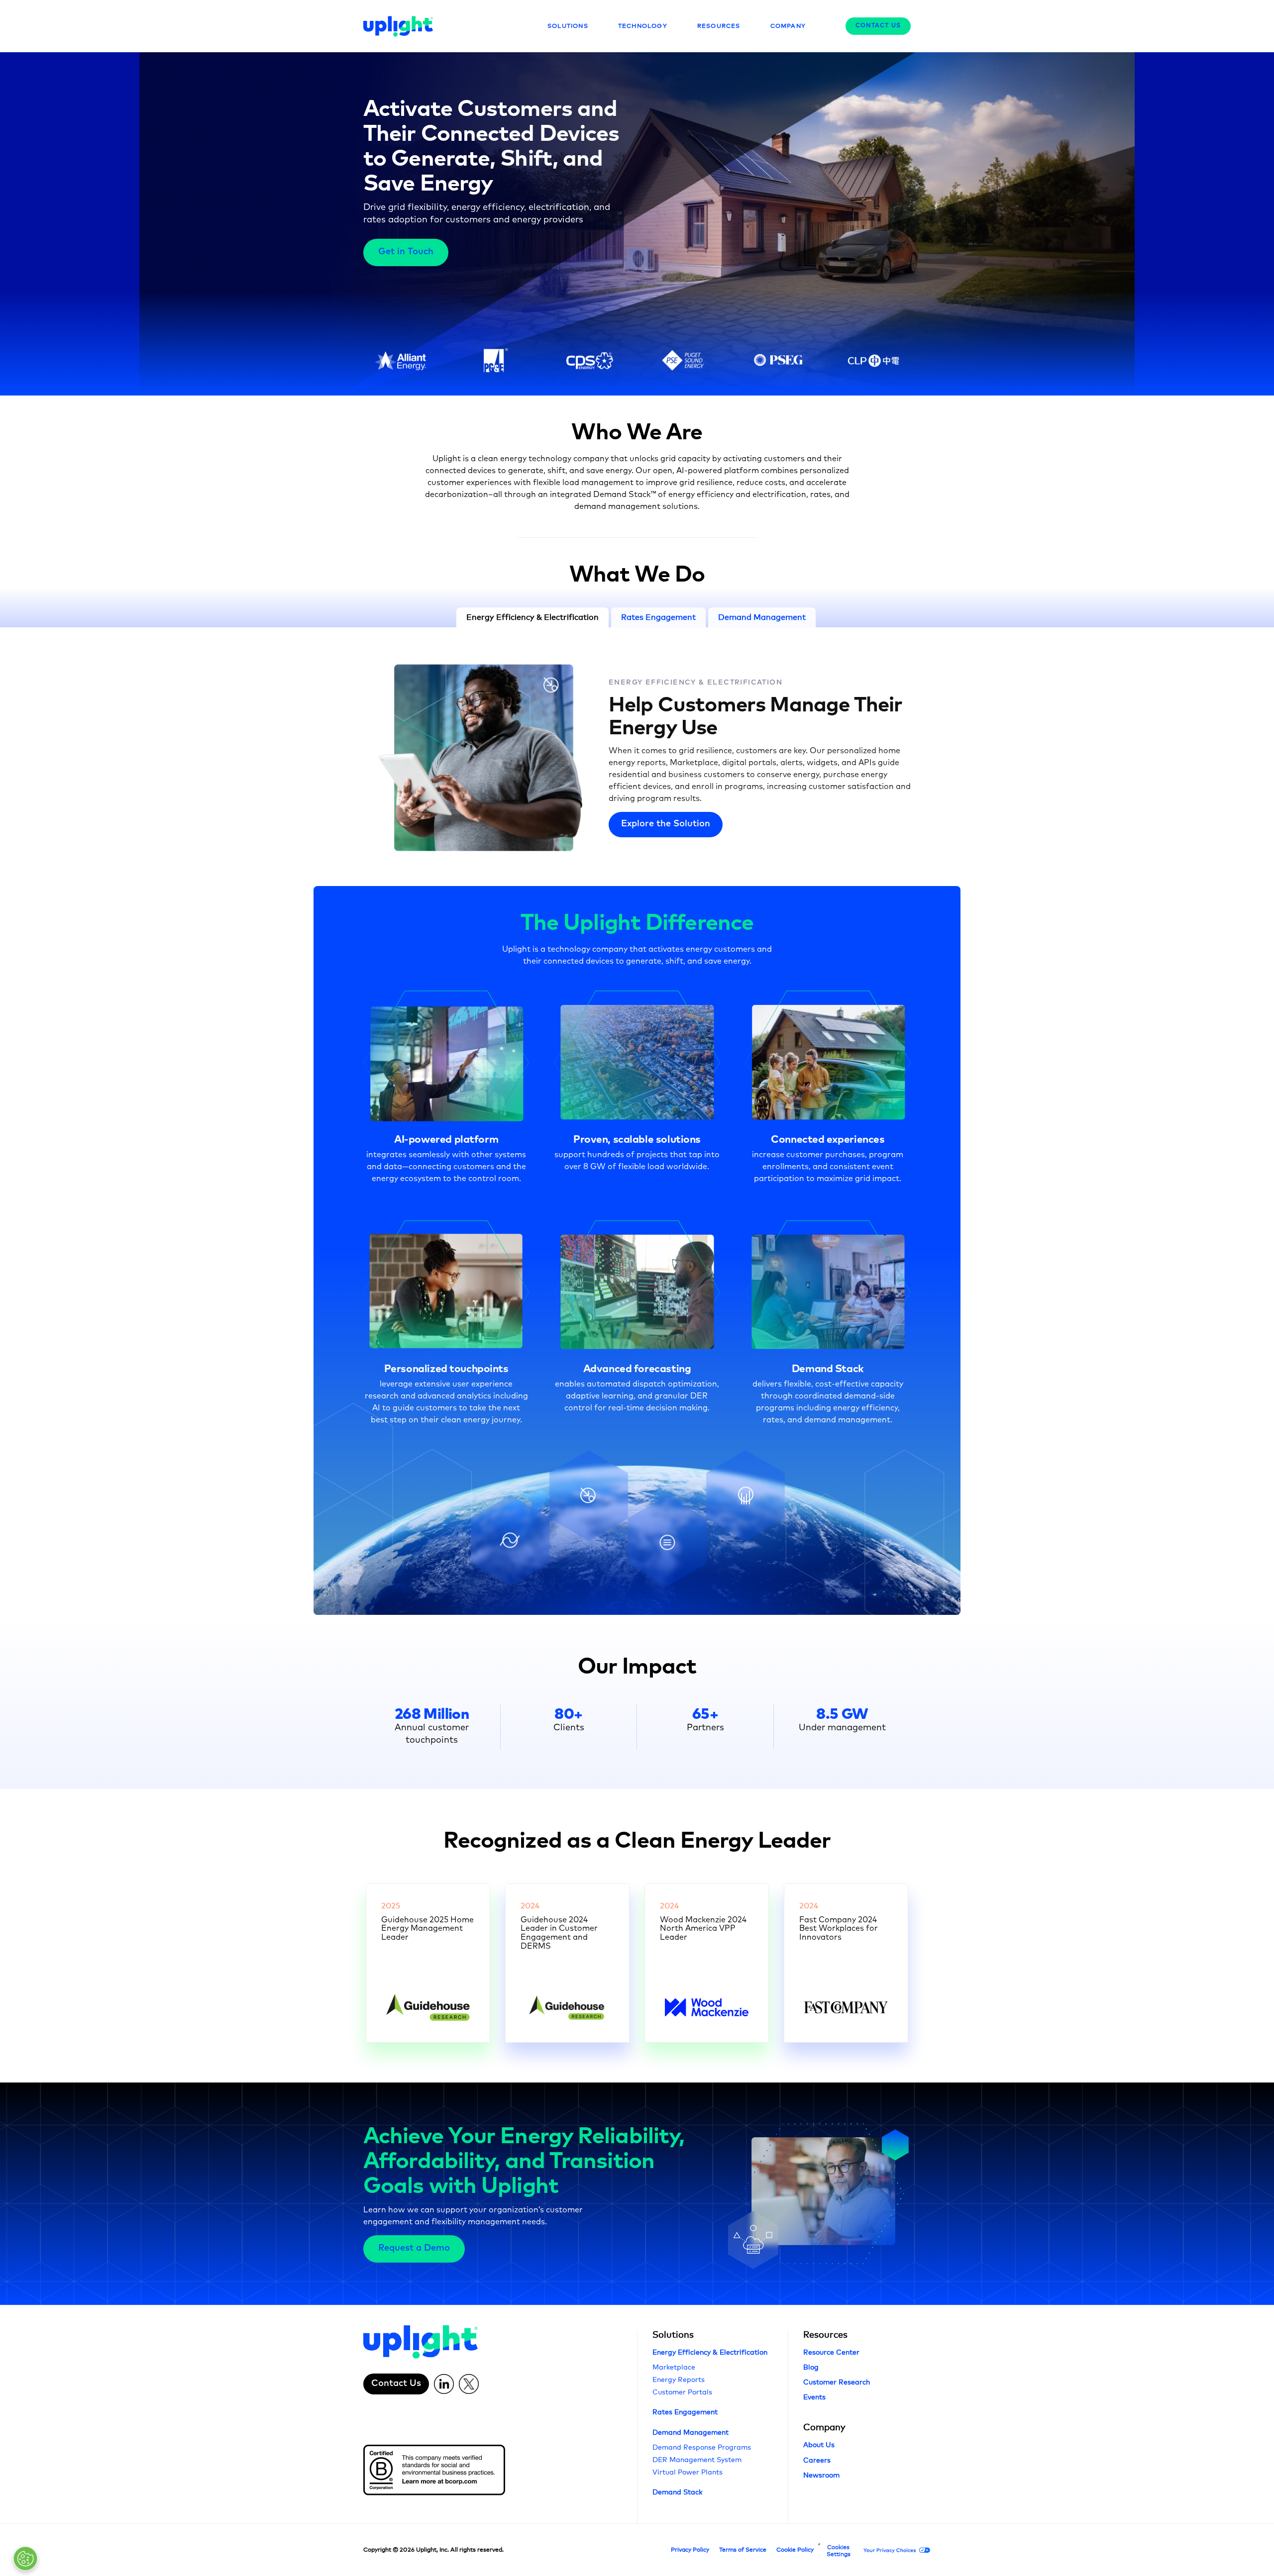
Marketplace (674, 2367)
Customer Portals (682, 2392)
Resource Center (831, 2352)
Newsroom (821, 2475)
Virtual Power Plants (688, 2472)
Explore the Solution (666, 824)
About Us (819, 2444)
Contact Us (878, 26)
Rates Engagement (685, 2412)
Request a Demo (414, 2248)
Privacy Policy (690, 2550)
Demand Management (690, 2432)
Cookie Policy (795, 2550)
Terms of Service (743, 2550)
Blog (811, 2367)
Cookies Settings (839, 2551)
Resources (825, 2334)
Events (814, 2397)
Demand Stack (677, 2492)
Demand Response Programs (702, 2447)
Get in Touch (406, 252)
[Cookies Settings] (25, 2559)
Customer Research (837, 2382)
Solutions (673, 2334)
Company (824, 2427)
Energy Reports (679, 2379)
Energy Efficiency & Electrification (695, 683)
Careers (817, 2460)
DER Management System (697, 2459)
